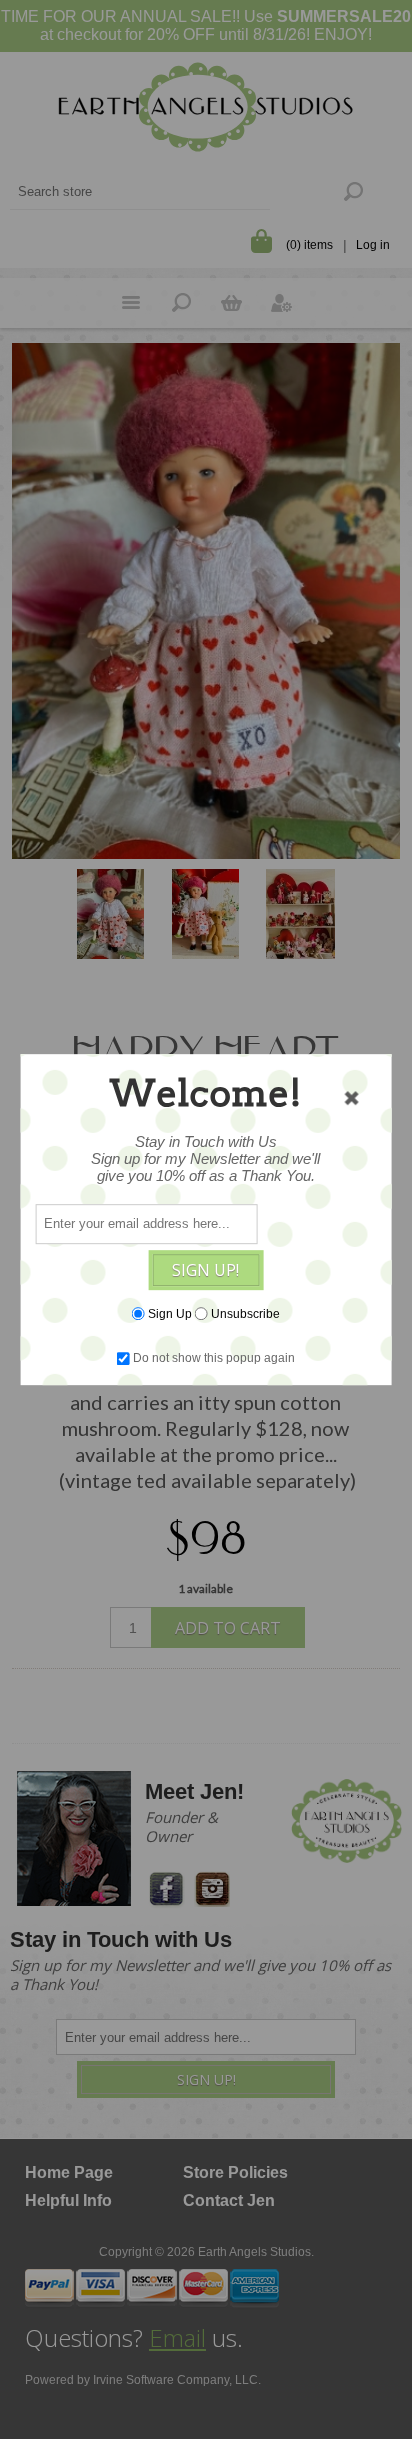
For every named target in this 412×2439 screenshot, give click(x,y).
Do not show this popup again (214, 1358)
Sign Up (170, 1314)
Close (351, 1098)
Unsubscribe (245, 1314)
